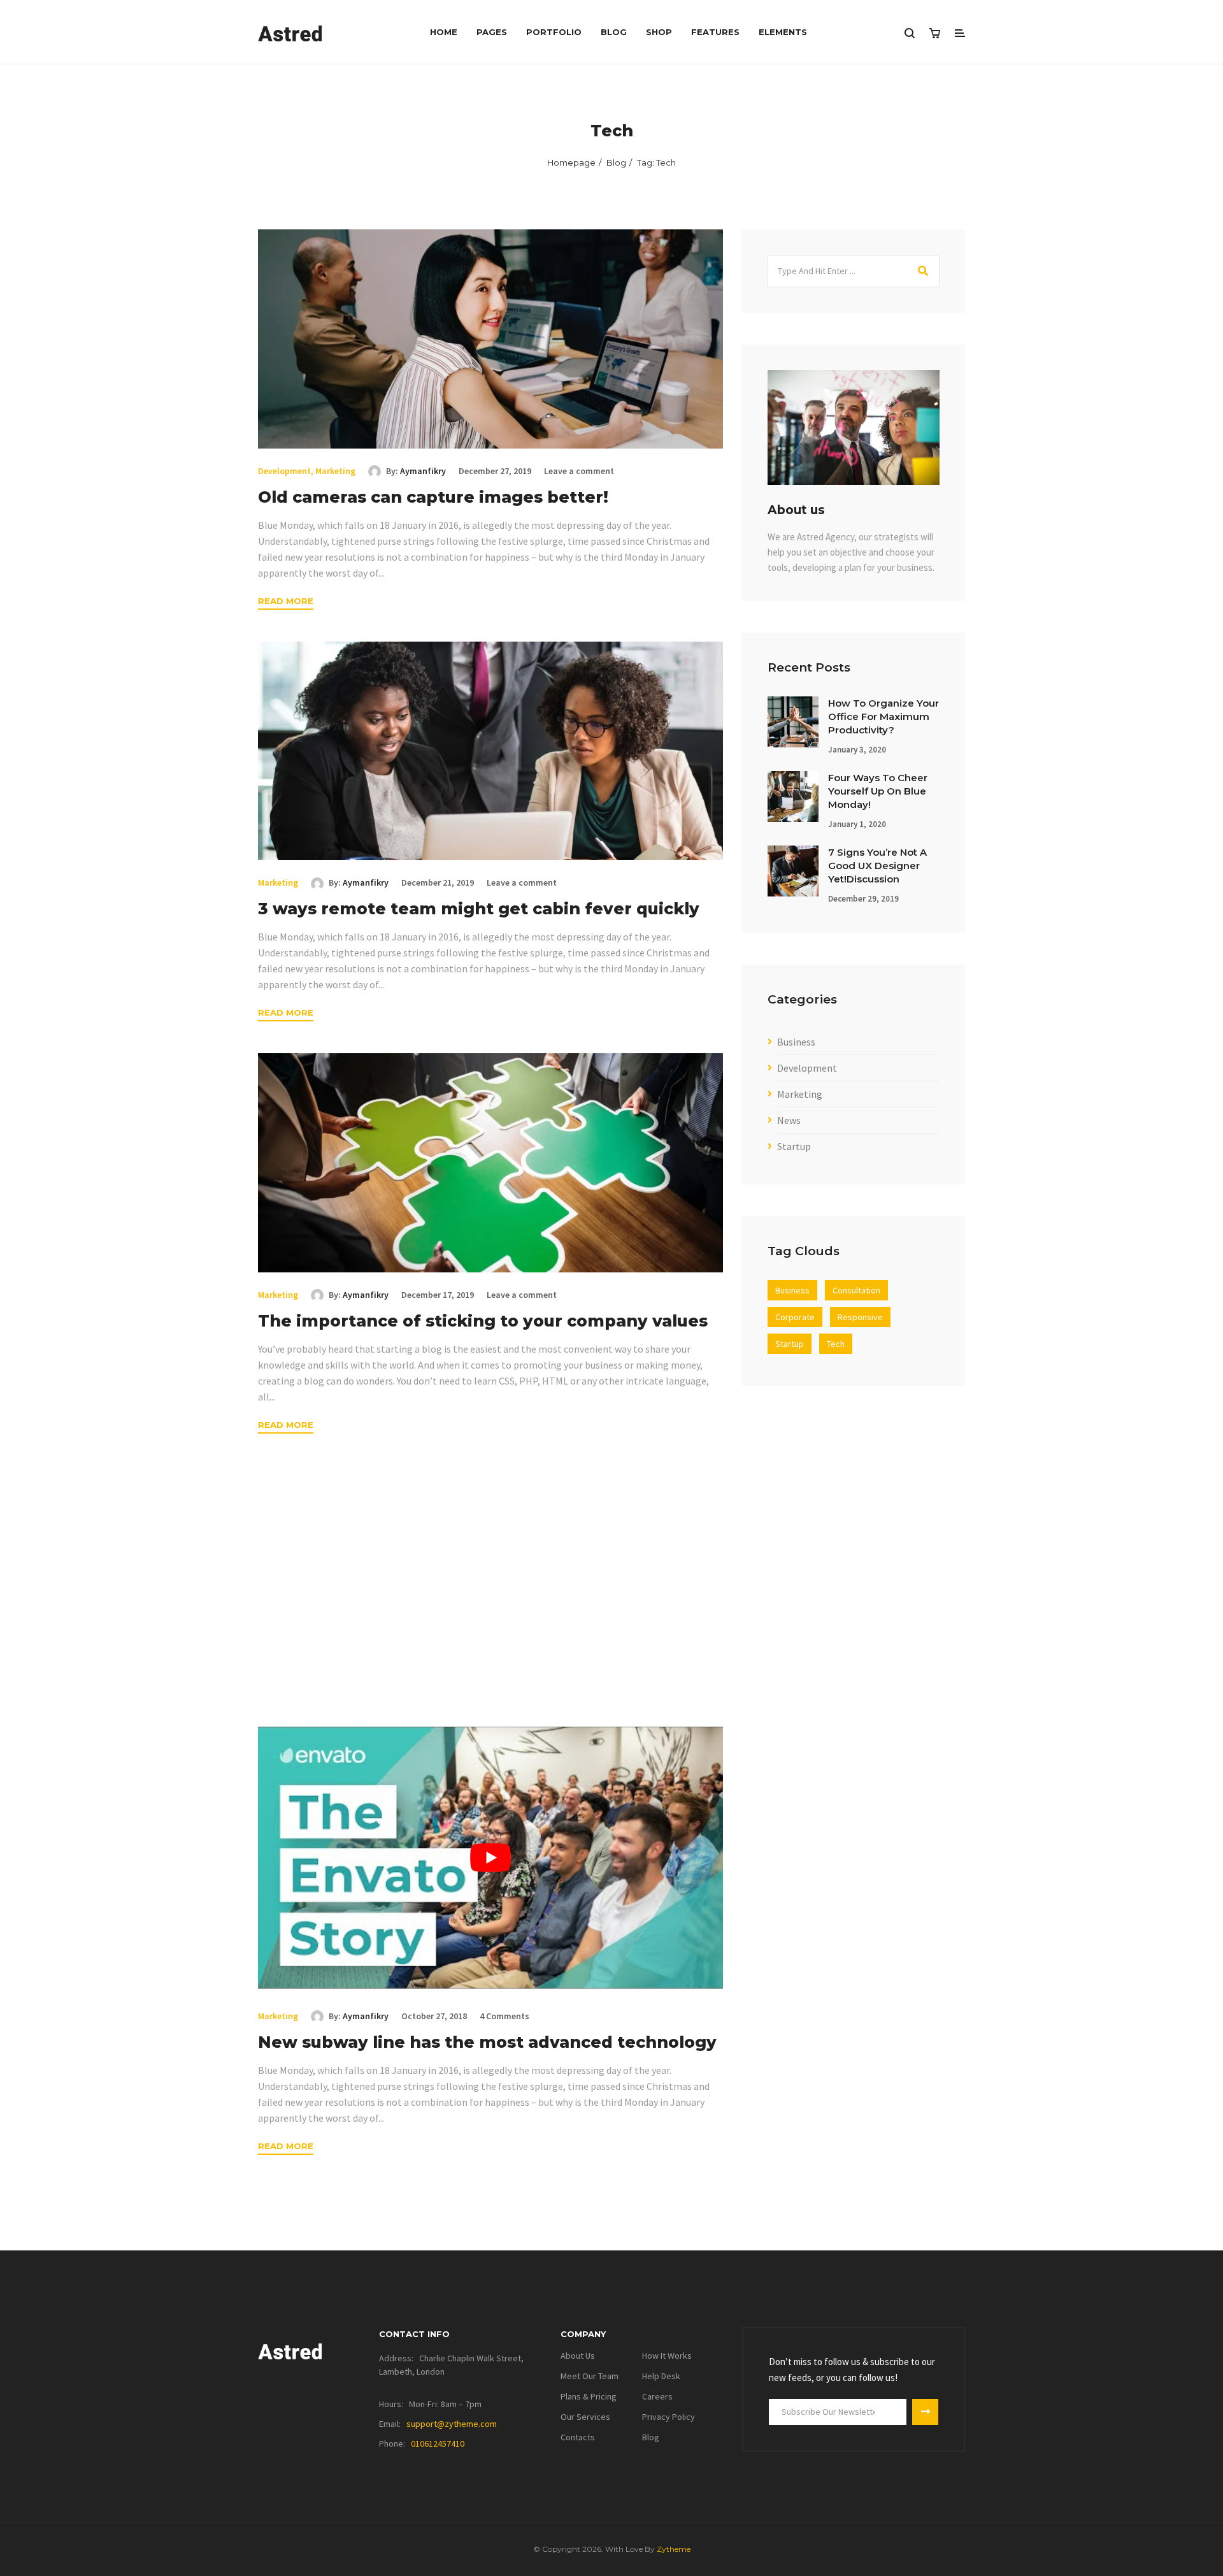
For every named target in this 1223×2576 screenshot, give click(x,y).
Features (715, 32)
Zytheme (674, 2549)
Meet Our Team (590, 2376)
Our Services (585, 2417)
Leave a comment (579, 471)
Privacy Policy (669, 2417)
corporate (795, 1317)
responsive (860, 1317)
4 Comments (504, 2016)
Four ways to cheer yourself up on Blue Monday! (878, 791)
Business (796, 1042)
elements (783, 32)
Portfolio (554, 32)
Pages (492, 32)
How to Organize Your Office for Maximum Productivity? (883, 716)
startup (790, 1344)
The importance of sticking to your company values (483, 1321)
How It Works (667, 2356)
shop (659, 32)
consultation (856, 1290)
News (789, 1120)
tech (836, 1344)
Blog (614, 32)
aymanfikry (423, 471)
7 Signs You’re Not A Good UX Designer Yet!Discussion (877, 866)
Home (444, 32)
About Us (578, 2356)
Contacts (578, 2437)
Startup (794, 1146)
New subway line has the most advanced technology (487, 2042)
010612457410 (438, 2443)
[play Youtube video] (490, 1857)
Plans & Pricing (589, 2396)
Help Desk (661, 2376)
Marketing (335, 471)
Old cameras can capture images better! (433, 497)
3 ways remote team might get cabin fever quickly (479, 909)
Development (284, 471)
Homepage (571, 162)
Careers (657, 2396)
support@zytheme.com (452, 2424)
